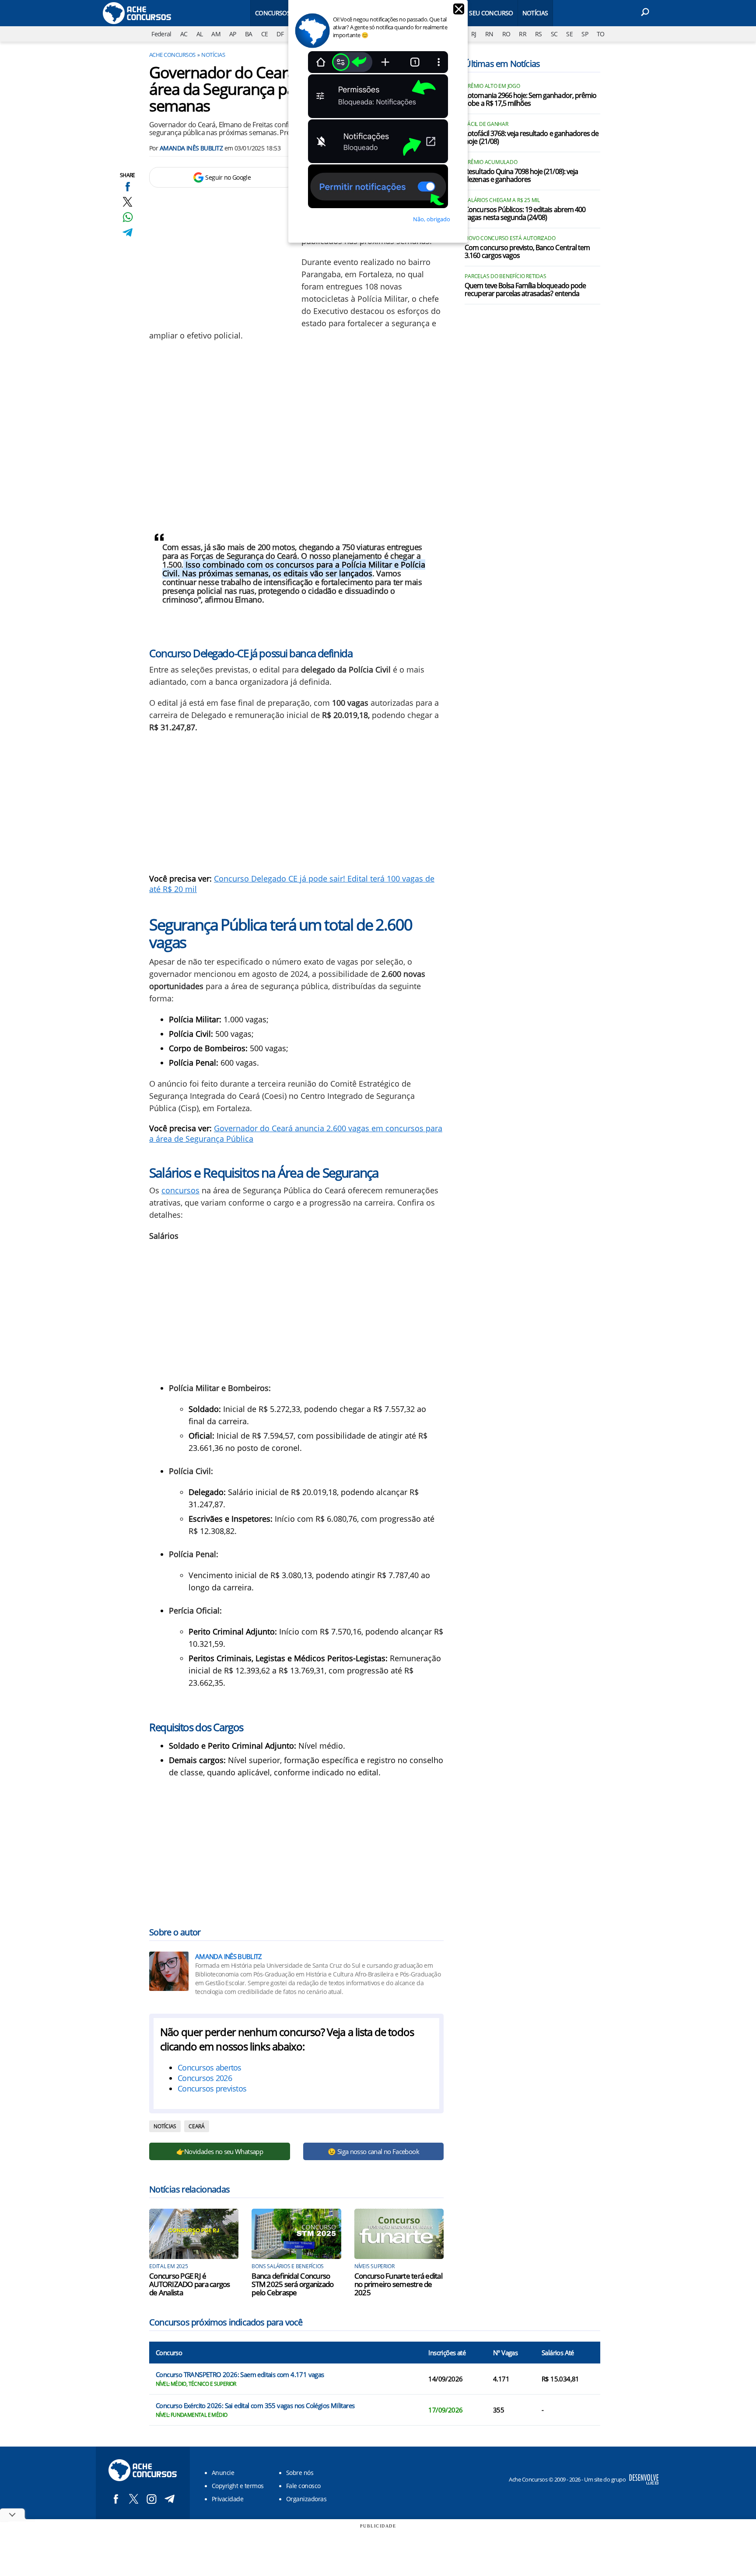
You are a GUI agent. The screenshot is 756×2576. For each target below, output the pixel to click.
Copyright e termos (238, 2486)
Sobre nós (300, 2473)
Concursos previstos (212, 2088)
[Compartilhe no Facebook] (128, 186)
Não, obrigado (432, 219)
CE (265, 34)
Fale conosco (303, 2486)
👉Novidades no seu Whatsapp (220, 2151)
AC (184, 34)
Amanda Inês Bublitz (191, 148)
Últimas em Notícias (502, 64)
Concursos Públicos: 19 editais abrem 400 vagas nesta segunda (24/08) (525, 214)
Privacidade (227, 2499)
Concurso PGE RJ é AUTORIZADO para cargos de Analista (190, 2284)
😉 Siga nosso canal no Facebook (373, 2151)
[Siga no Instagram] (152, 2499)
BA (249, 34)
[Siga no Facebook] (116, 2499)
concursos (180, 1190)
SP (585, 34)
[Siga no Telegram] (170, 2499)
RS (539, 34)
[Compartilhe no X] (128, 202)
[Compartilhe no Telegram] (128, 232)
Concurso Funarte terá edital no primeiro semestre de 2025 (398, 2284)
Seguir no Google (228, 177)
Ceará (197, 2126)
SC (554, 34)
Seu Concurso (491, 13)
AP (233, 34)
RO (506, 34)
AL (200, 34)
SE (569, 34)
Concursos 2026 (205, 2078)
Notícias (535, 13)
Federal (161, 34)
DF (280, 34)
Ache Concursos (172, 55)
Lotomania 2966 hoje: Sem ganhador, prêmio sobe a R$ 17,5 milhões (530, 100)
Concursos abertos (210, 2067)
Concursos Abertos (286, 13)
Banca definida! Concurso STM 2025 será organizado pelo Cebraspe (292, 2284)
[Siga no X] (134, 2499)
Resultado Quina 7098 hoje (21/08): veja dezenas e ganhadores (521, 176)
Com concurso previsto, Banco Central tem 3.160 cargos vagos (527, 252)
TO (601, 34)
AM (216, 34)
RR (523, 34)
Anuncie (223, 2473)
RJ (474, 34)
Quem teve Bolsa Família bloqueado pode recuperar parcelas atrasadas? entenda (525, 290)
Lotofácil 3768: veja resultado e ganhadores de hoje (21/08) (532, 138)
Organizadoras (306, 2499)
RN (489, 34)
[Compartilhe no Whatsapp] (128, 217)
